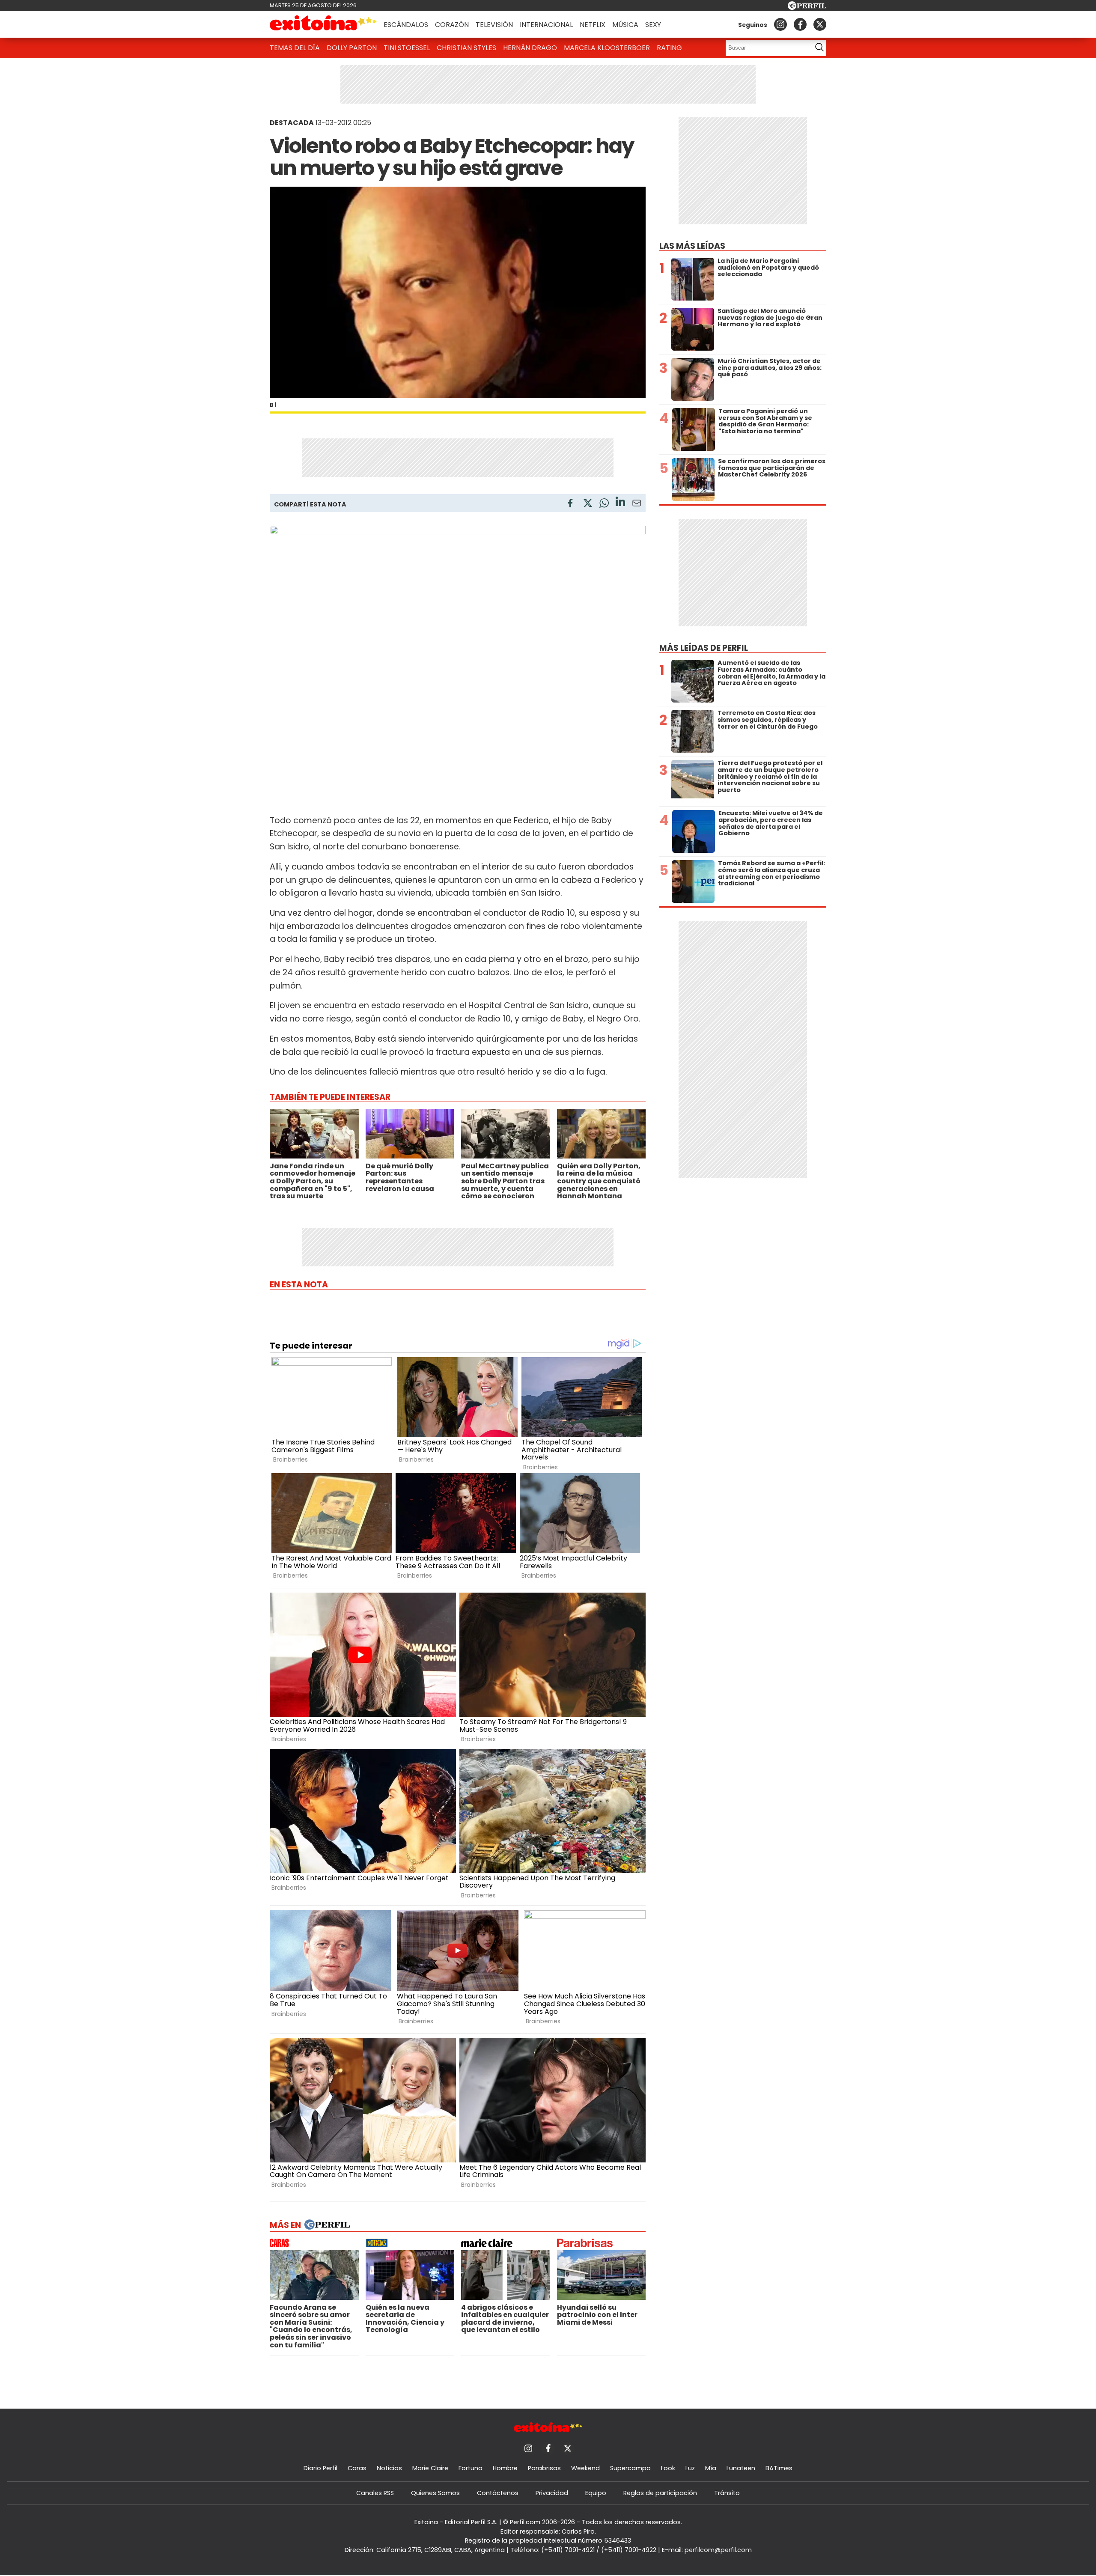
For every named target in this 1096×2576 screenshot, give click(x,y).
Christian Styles (466, 48)
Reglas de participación (660, 2493)
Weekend (585, 2468)
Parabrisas (544, 2468)
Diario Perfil (320, 2468)
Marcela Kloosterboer (607, 48)
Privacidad (552, 2493)
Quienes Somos (435, 2493)
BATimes (779, 2468)
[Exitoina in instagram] (780, 24)
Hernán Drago (530, 48)
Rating (669, 48)
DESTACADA (292, 123)
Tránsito (727, 2493)
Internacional (546, 25)
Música (625, 25)
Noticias (389, 2468)
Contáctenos (498, 2493)
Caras (357, 2468)
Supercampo (630, 2468)
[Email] (637, 505)
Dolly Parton (352, 48)
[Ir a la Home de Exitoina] (323, 24)
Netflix (593, 25)
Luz (690, 2468)
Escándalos (406, 25)
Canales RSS (375, 2493)
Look (668, 2468)
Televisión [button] (494, 25)
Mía (711, 2468)
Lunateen (741, 2468)
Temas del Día (295, 48)
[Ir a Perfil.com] (807, 7)
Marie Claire (430, 2468)
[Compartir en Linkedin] (620, 503)
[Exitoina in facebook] (800, 24)
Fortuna (471, 2468)
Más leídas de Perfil (704, 648)
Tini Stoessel (407, 48)
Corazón (452, 25)
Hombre (505, 2468)
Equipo (596, 2493)
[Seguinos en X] (820, 24)
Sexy (653, 25)
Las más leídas (692, 246)
